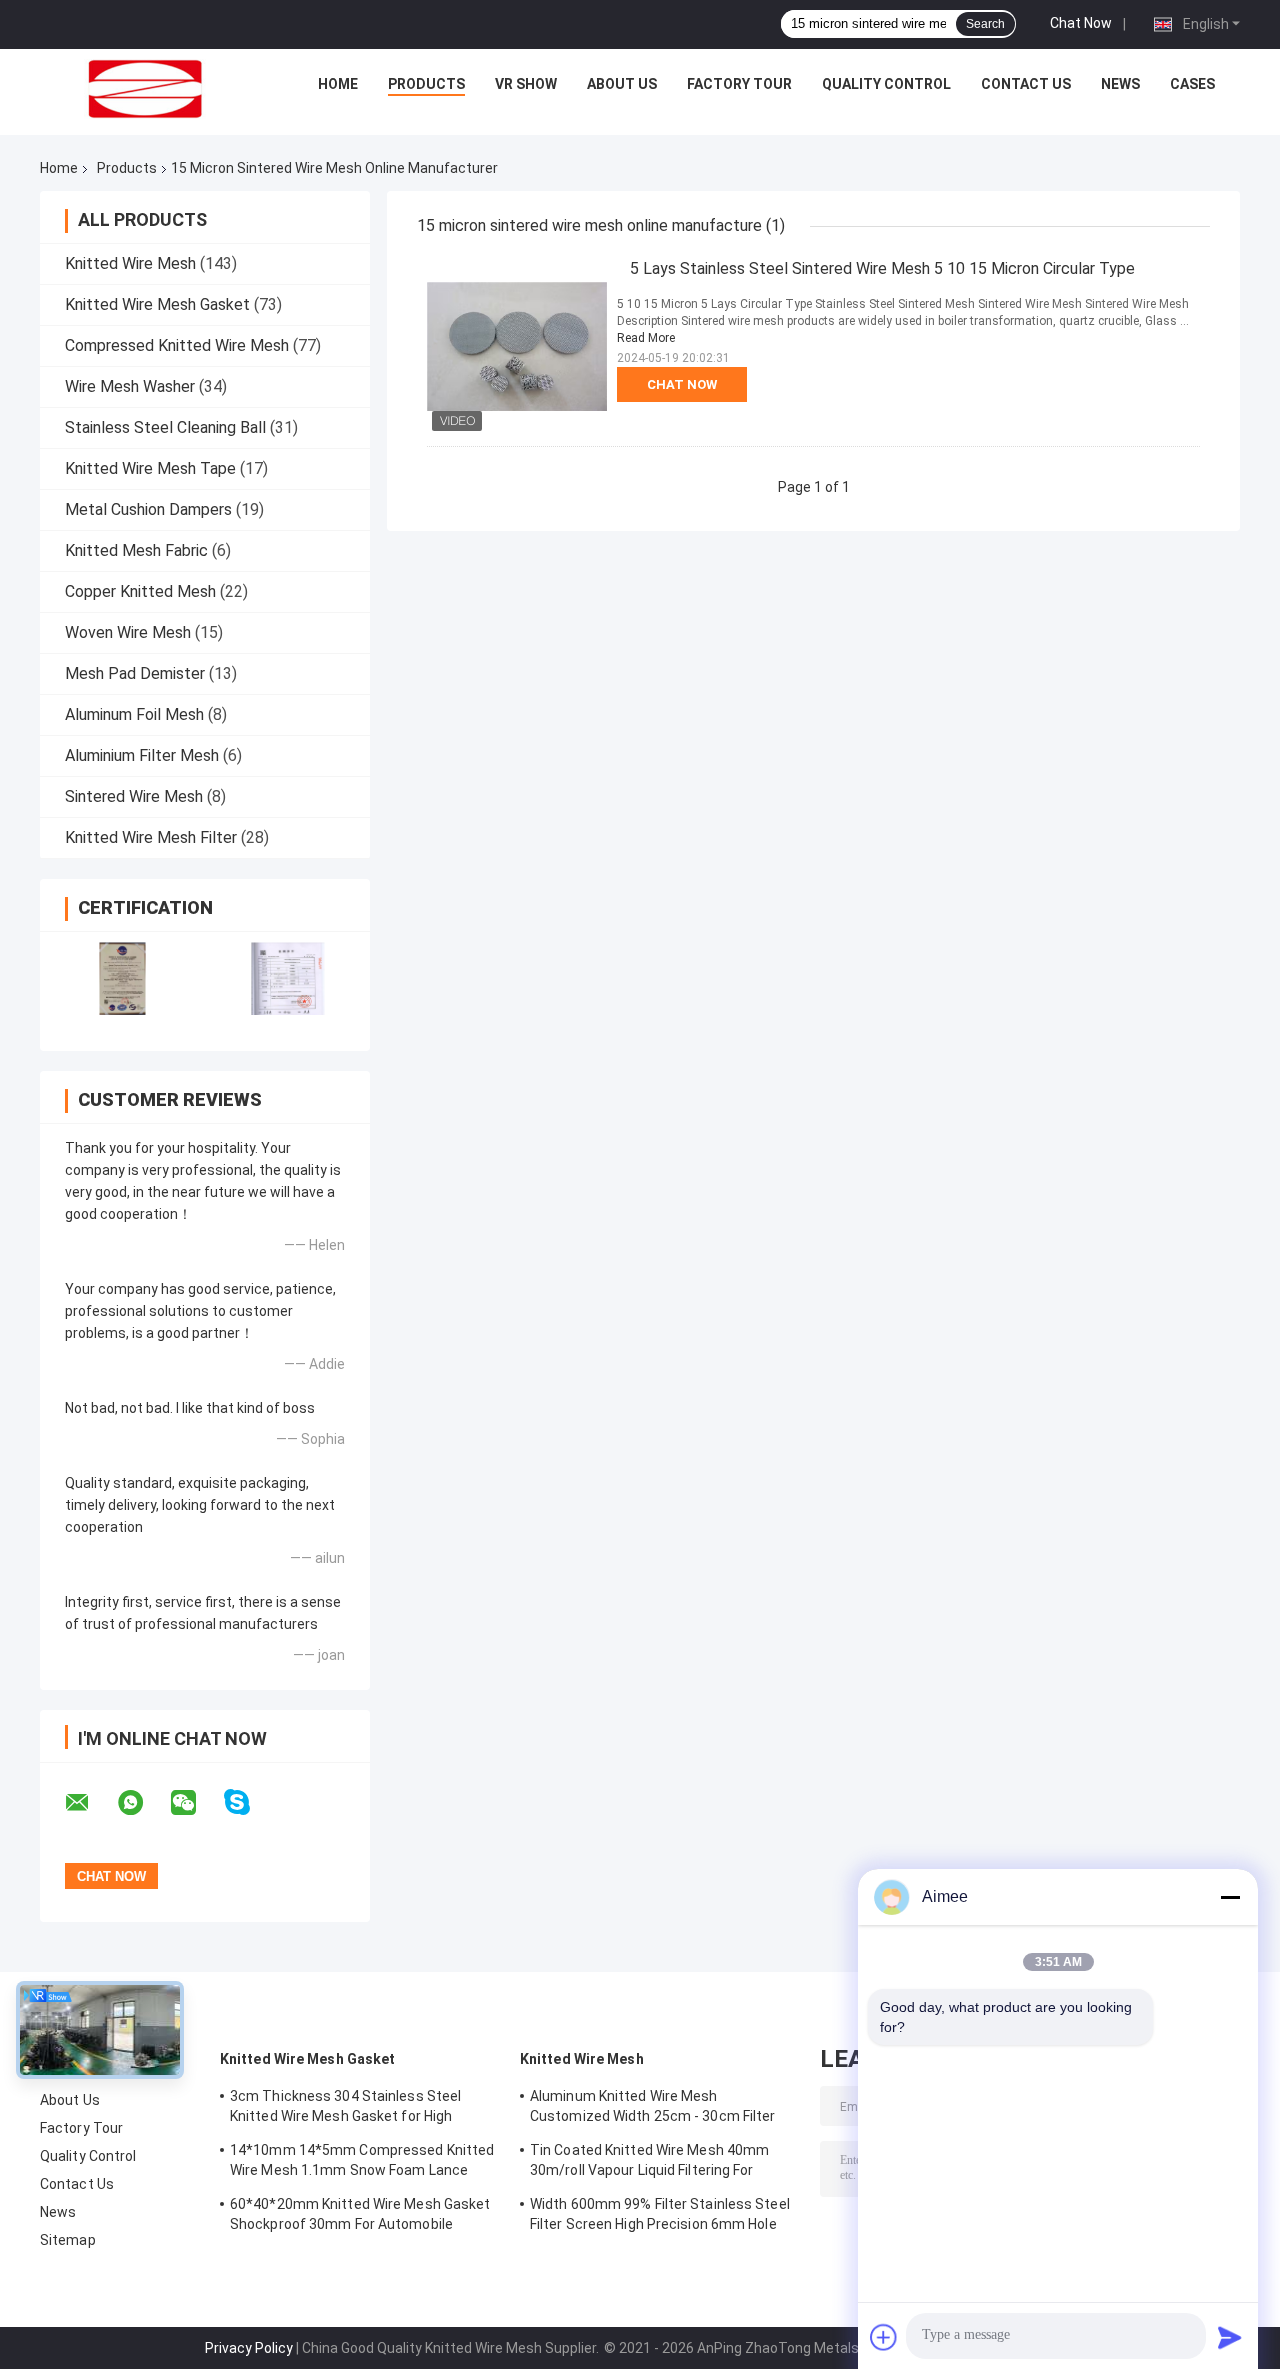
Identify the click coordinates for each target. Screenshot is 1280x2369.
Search (985, 24)
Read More (646, 338)
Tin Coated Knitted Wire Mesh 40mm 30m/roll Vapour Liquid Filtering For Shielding (649, 2163)
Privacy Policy (249, 2348)
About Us (622, 84)
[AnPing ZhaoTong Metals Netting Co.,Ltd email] (90, 1803)
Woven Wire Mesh (128, 632)
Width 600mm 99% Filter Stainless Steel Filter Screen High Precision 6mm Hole (660, 2214)
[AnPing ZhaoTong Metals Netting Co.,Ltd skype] (249, 1802)
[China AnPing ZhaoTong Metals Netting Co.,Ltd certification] (122, 978)
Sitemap (68, 2240)
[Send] (1230, 2337)
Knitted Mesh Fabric (136, 550)
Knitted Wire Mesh (130, 263)
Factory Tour (739, 84)
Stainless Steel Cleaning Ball (165, 427)
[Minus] (1230, 1897)
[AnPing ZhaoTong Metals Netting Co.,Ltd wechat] (196, 1803)
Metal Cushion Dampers (148, 509)
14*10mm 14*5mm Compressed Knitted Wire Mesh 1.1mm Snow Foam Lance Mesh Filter (362, 2163)
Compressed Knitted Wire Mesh (177, 345)
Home (338, 84)
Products (426, 84)
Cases (1192, 84)
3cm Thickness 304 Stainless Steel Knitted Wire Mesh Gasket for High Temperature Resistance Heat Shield (351, 2109)
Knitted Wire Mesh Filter (151, 837)
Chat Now (1081, 23)
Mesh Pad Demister (135, 673)
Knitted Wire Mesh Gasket (157, 304)
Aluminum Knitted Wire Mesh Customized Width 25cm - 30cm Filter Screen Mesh (653, 2109)
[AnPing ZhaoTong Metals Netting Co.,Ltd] (145, 89)
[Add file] (884, 2337)
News (1120, 84)
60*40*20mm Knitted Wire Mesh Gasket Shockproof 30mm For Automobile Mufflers (360, 2217)
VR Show (526, 84)
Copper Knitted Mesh (140, 591)
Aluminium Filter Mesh (142, 755)
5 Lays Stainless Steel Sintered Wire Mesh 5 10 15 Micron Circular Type (882, 268)
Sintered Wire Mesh (134, 796)
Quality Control (886, 84)
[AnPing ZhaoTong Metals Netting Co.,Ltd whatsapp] (143, 1803)
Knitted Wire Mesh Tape (150, 468)
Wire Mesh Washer (130, 386)
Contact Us (1026, 84)
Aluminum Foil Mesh (134, 714)
